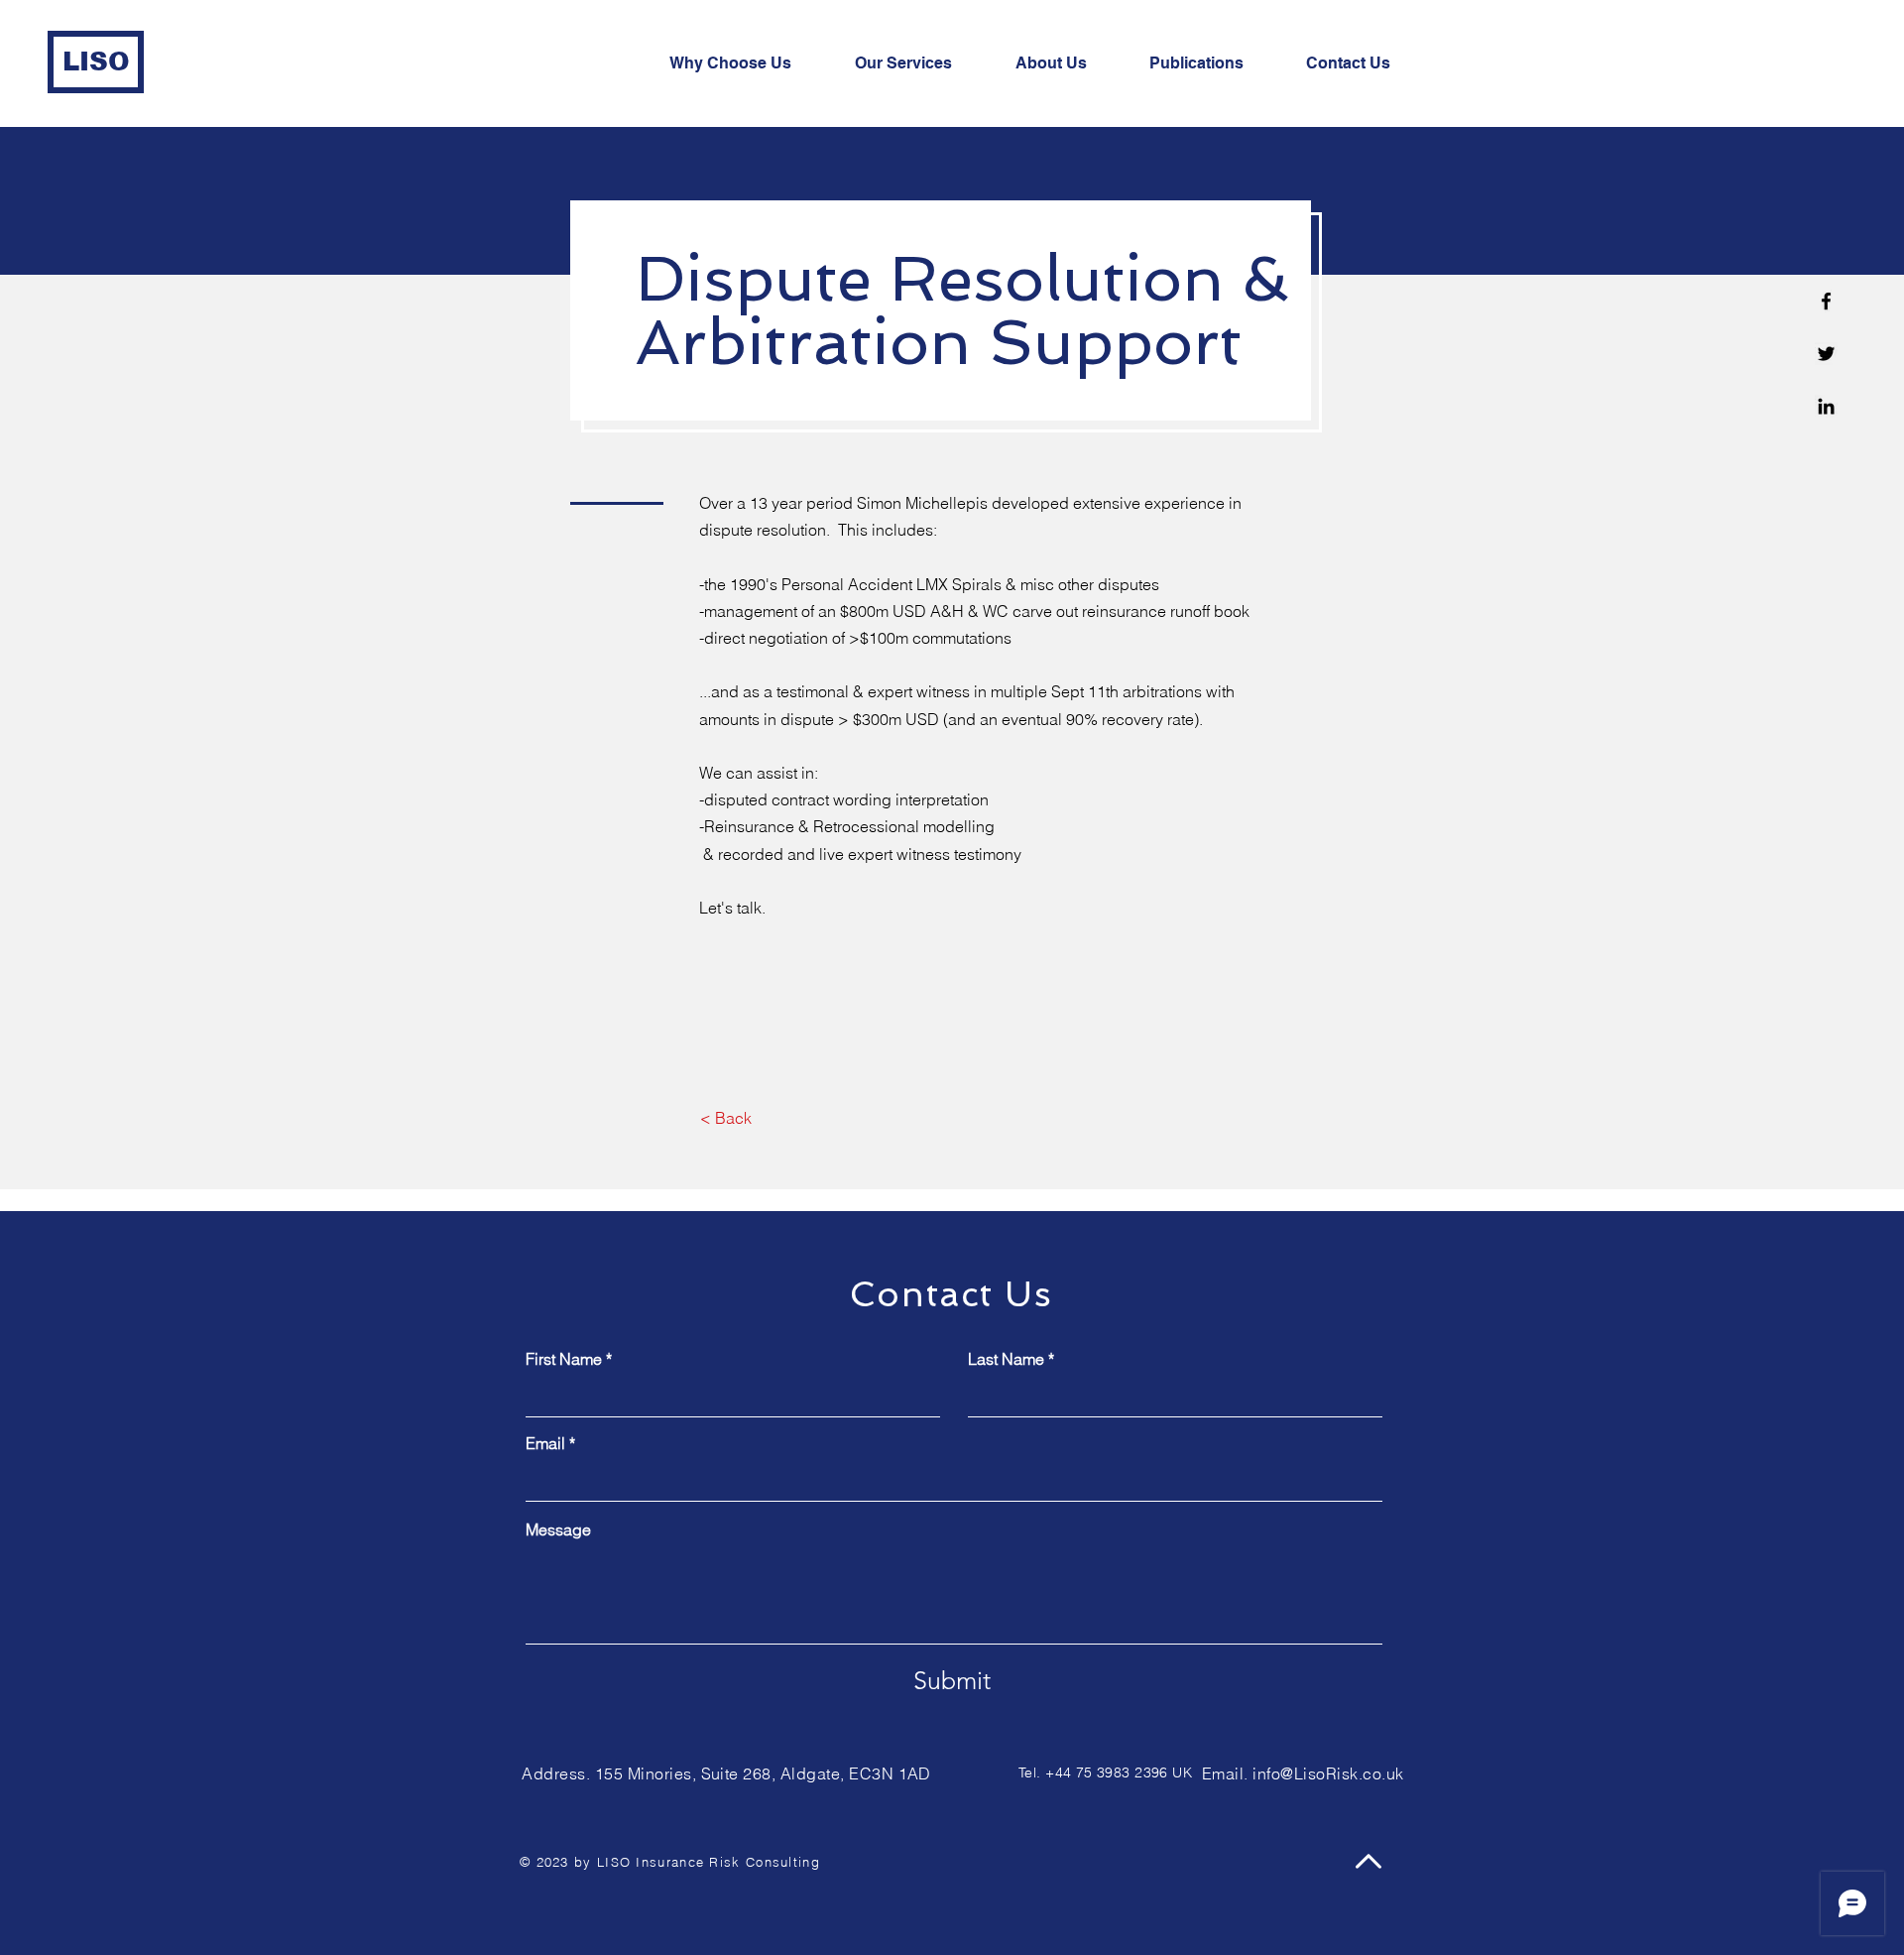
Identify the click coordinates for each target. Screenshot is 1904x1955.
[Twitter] (1826, 354)
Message (558, 1529)
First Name (564, 1359)
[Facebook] (1826, 301)
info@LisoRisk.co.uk (1328, 1773)
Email (545, 1443)
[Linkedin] (1826, 406)
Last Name (1006, 1359)
